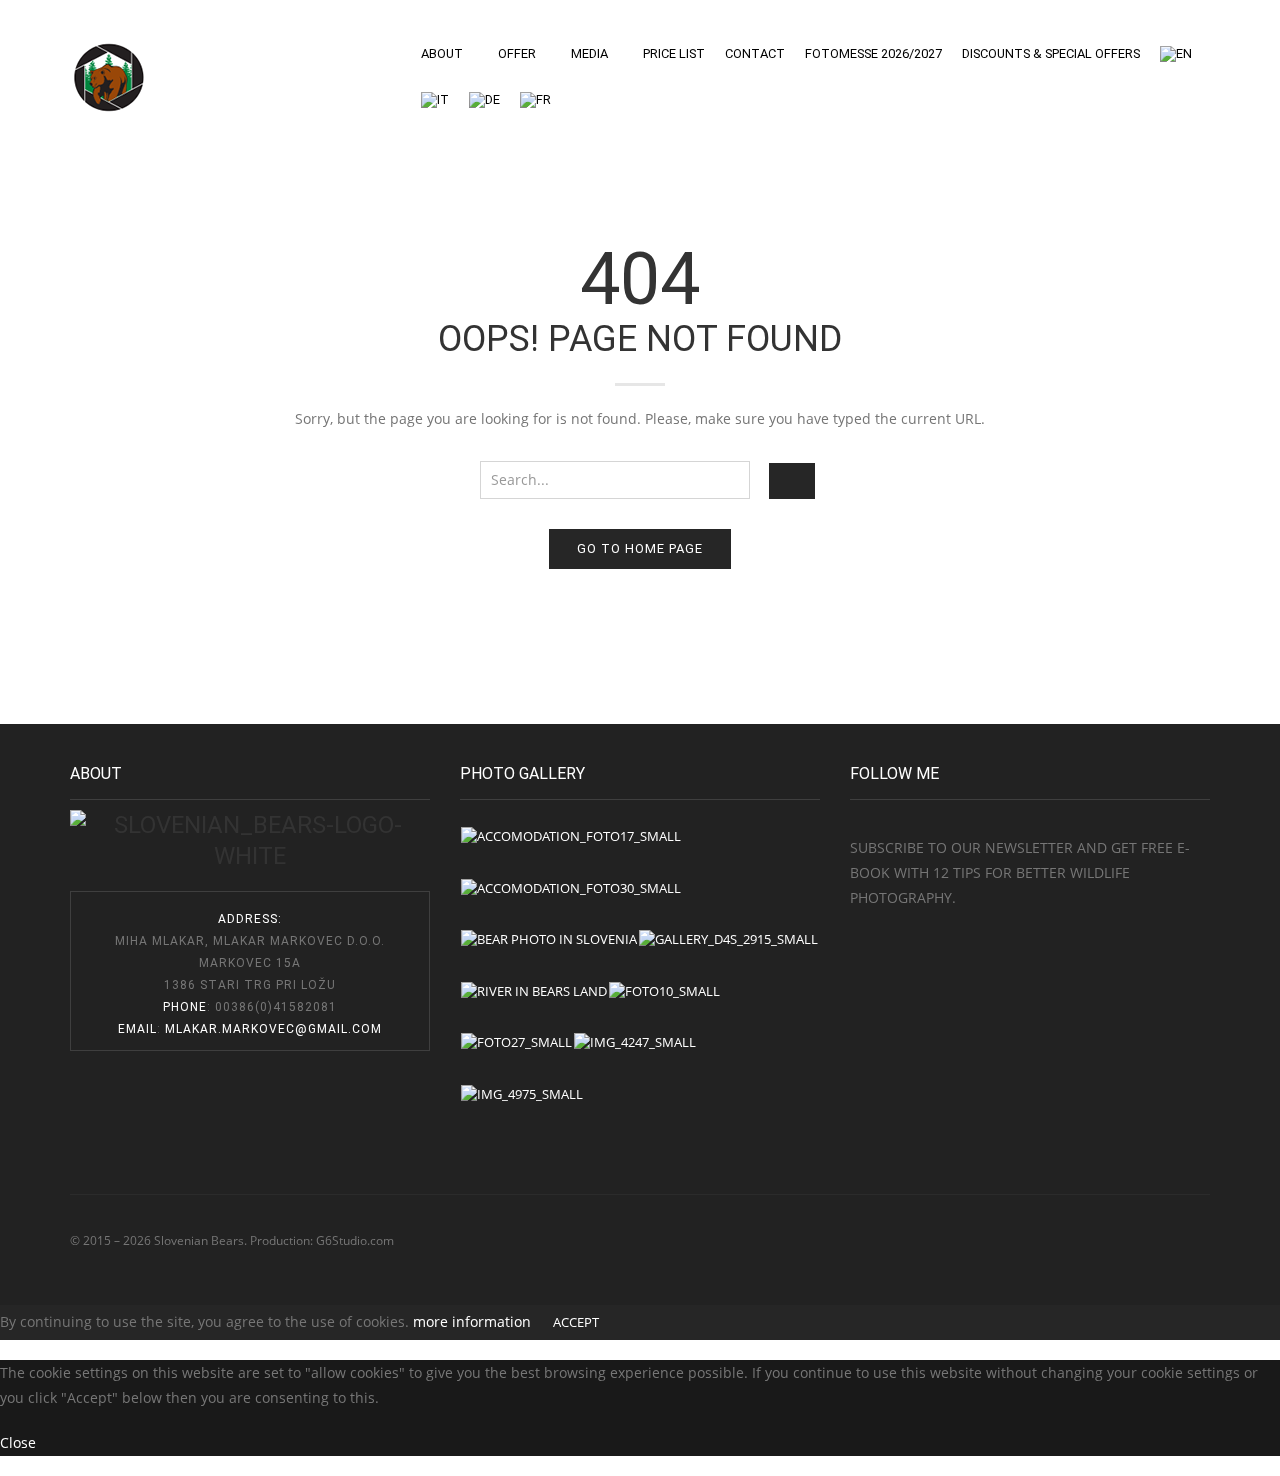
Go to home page (640, 548)
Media (589, 53)
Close (18, 1442)
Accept (576, 1322)
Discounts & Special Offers (1051, 53)
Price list (674, 53)
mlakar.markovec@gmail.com (273, 1029)
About (442, 53)
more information (472, 1321)
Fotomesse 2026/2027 (873, 53)
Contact (755, 53)
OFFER (517, 53)
